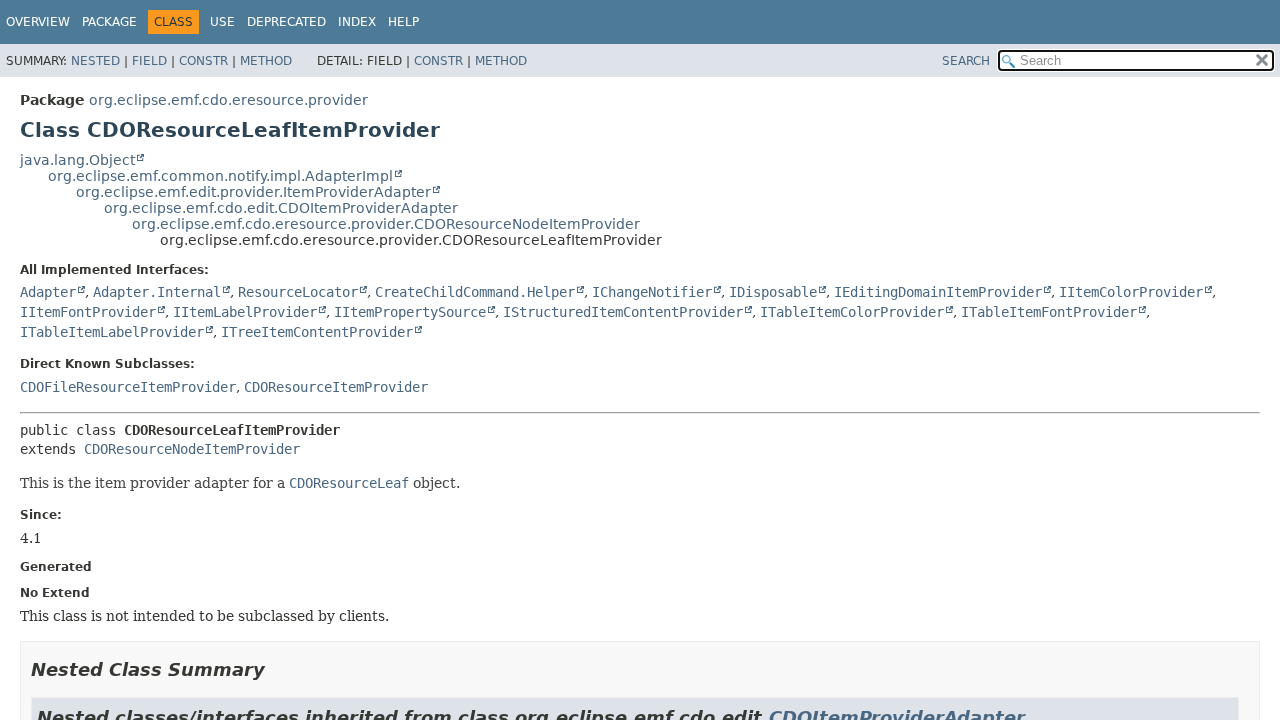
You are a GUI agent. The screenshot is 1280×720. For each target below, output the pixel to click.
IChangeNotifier (652, 292)
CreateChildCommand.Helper (475, 292)
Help (403, 22)
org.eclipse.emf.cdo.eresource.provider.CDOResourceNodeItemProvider (386, 224)
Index (357, 22)
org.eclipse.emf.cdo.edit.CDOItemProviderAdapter (281, 208)
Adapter (48, 292)
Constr (203, 61)
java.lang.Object (77, 160)
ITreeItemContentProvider (317, 332)
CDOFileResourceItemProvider (128, 387)
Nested (95, 61)
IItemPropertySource (410, 312)
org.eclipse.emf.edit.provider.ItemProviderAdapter (253, 192)
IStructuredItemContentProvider (623, 312)
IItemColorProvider (1131, 292)
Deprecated (286, 22)
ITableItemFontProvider (1049, 312)
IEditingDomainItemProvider (938, 292)
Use (222, 22)
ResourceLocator (298, 292)
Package (109, 22)
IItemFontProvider (88, 312)
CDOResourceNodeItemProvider (192, 449)
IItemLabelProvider (245, 312)
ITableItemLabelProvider (112, 332)
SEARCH (966, 61)
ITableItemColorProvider (852, 312)
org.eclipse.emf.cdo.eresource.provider (228, 100)
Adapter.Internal (157, 292)
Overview (38, 22)
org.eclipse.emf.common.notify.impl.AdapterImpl (220, 176)
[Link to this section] (279, 669)
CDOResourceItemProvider (336, 387)
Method (266, 61)
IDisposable (773, 292)
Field (149, 61)
